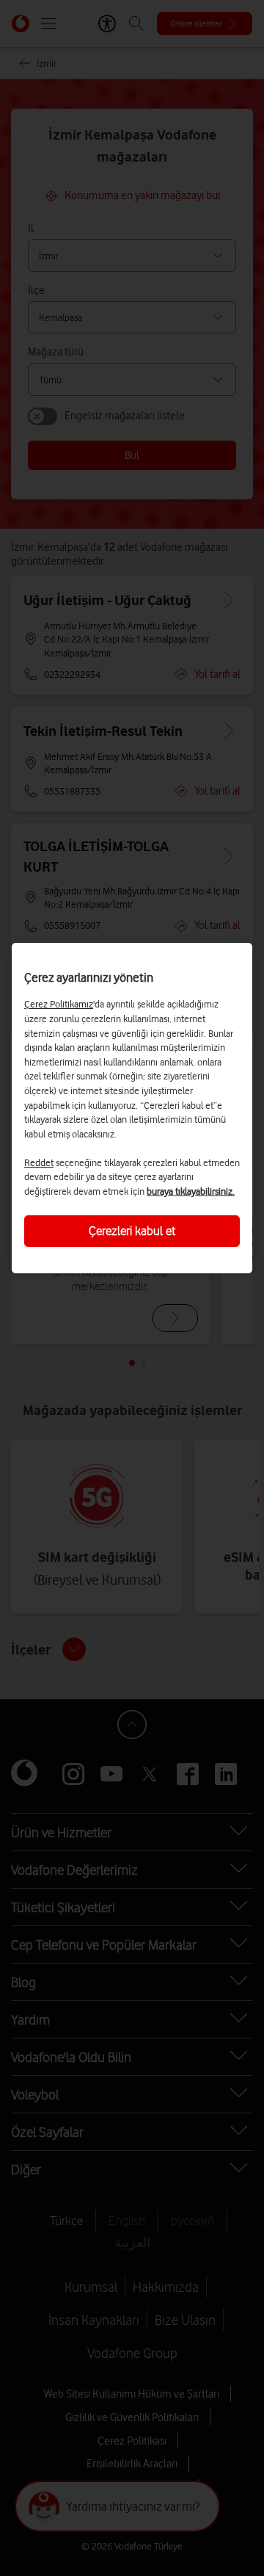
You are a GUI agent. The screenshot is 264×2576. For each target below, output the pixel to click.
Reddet (39, 1162)
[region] (132, 1108)
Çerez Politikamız (59, 1004)
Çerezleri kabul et (132, 1231)
